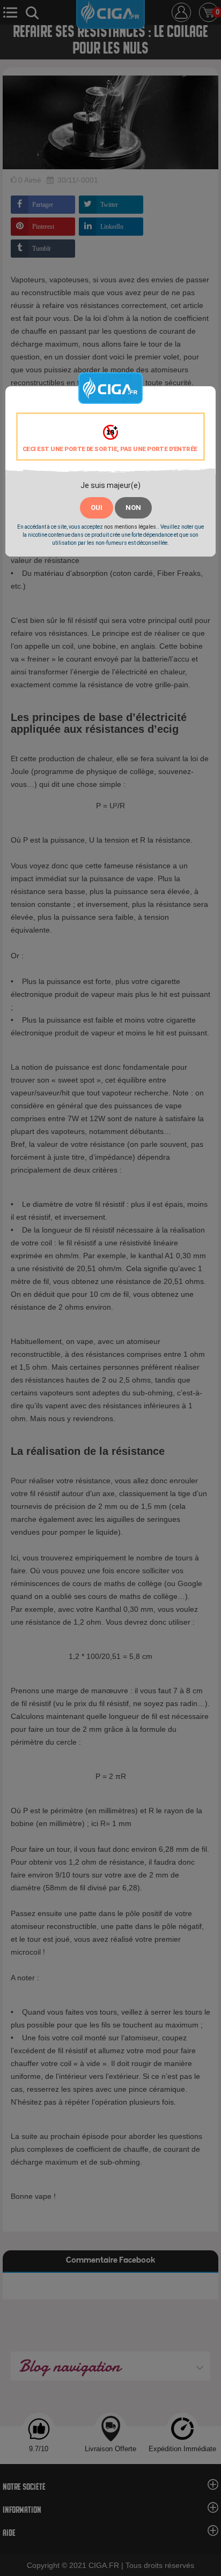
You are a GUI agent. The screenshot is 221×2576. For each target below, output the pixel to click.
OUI (97, 508)
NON (133, 508)
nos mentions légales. (131, 527)
